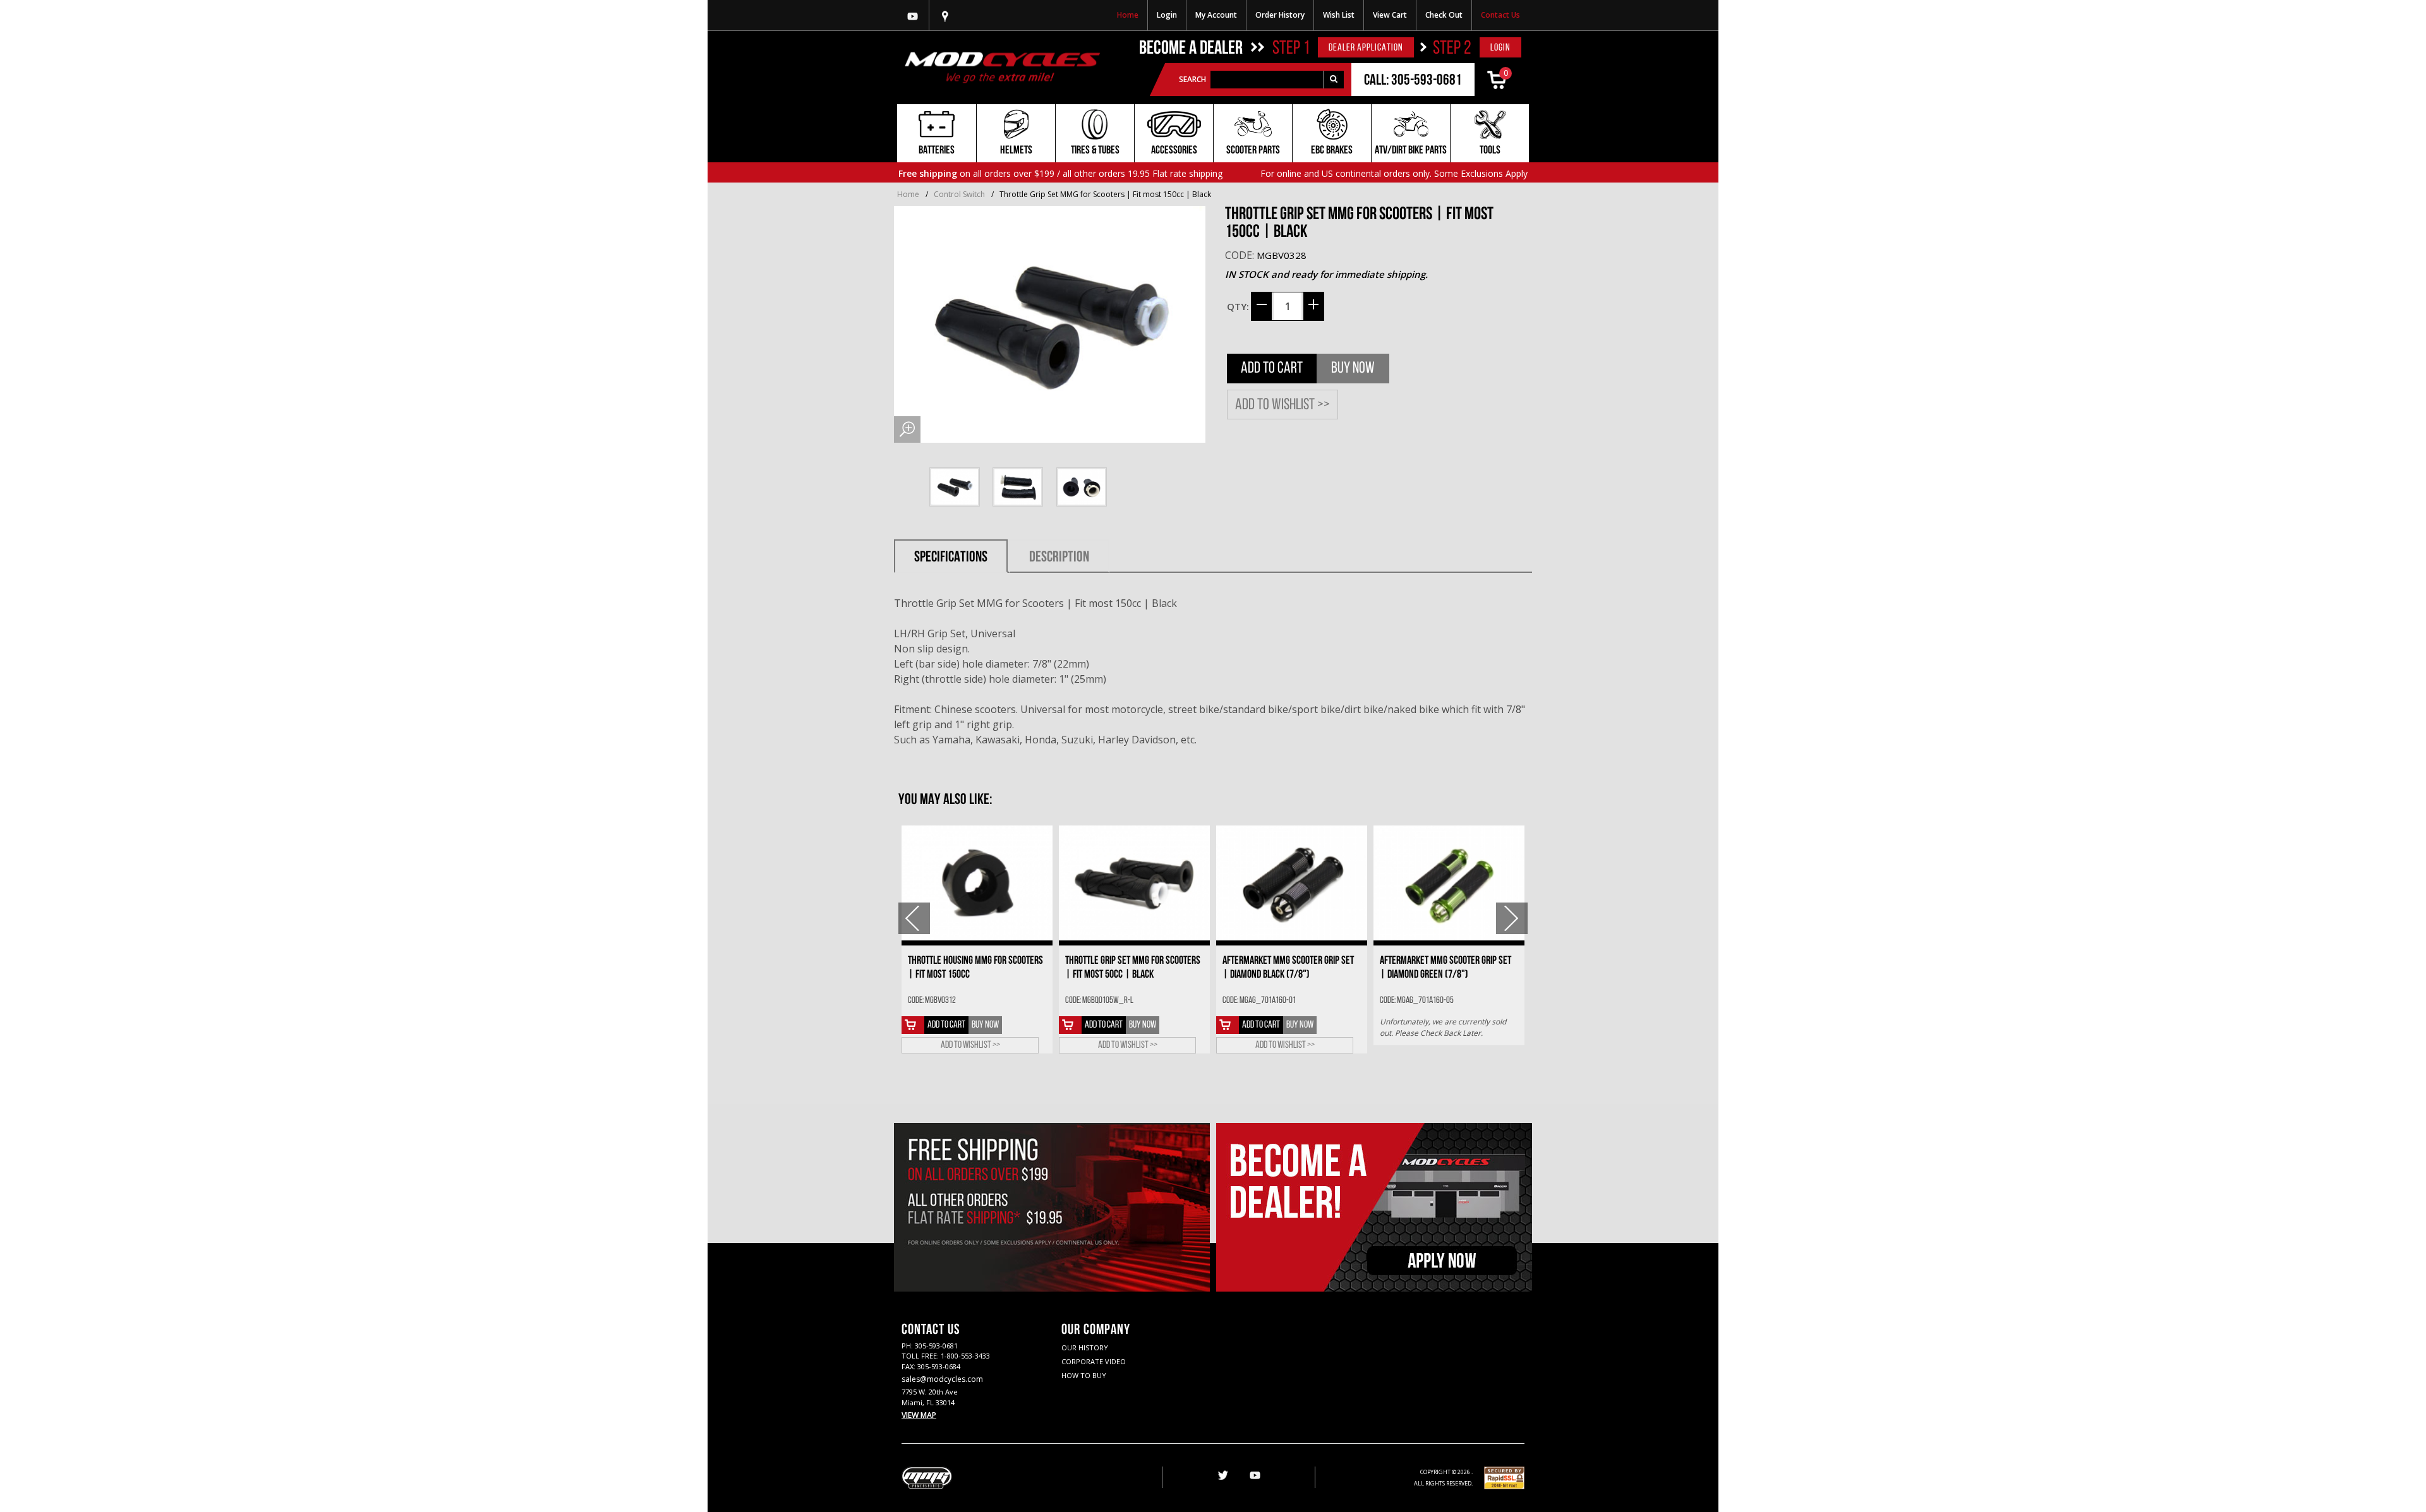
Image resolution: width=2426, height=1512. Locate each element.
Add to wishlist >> (1282, 405)
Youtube (913, 15)
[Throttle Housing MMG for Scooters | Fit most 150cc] (977, 883)
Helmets (1016, 151)
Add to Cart (1272, 369)
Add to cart (946, 1025)
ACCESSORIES (1174, 151)
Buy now (1353, 369)
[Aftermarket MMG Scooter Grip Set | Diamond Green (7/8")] (1449, 883)
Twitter (1222, 1476)
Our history (1085, 1347)
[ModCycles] (1002, 67)
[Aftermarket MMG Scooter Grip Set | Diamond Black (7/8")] (1292, 883)
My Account (1216, 15)
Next (1512, 918)
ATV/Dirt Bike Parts (1411, 151)
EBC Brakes (1332, 151)
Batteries (937, 151)
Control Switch (959, 194)
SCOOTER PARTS (1253, 151)
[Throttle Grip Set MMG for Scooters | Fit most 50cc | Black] (1134, 883)
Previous (914, 918)
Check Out (1444, 15)
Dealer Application (1366, 48)
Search (1192, 79)
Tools (1490, 151)
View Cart (1390, 15)
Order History (1280, 15)
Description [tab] (1059, 558)
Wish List (1339, 15)
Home (1128, 15)
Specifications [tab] (951, 558)
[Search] (1333, 80)
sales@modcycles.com (942, 1379)
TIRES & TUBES (1095, 151)
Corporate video (1094, 1361)
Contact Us (1500, 15)
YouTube (1255, 1476)
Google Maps (945, 15)
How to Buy (1084, 1375)
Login (1167, 15)
